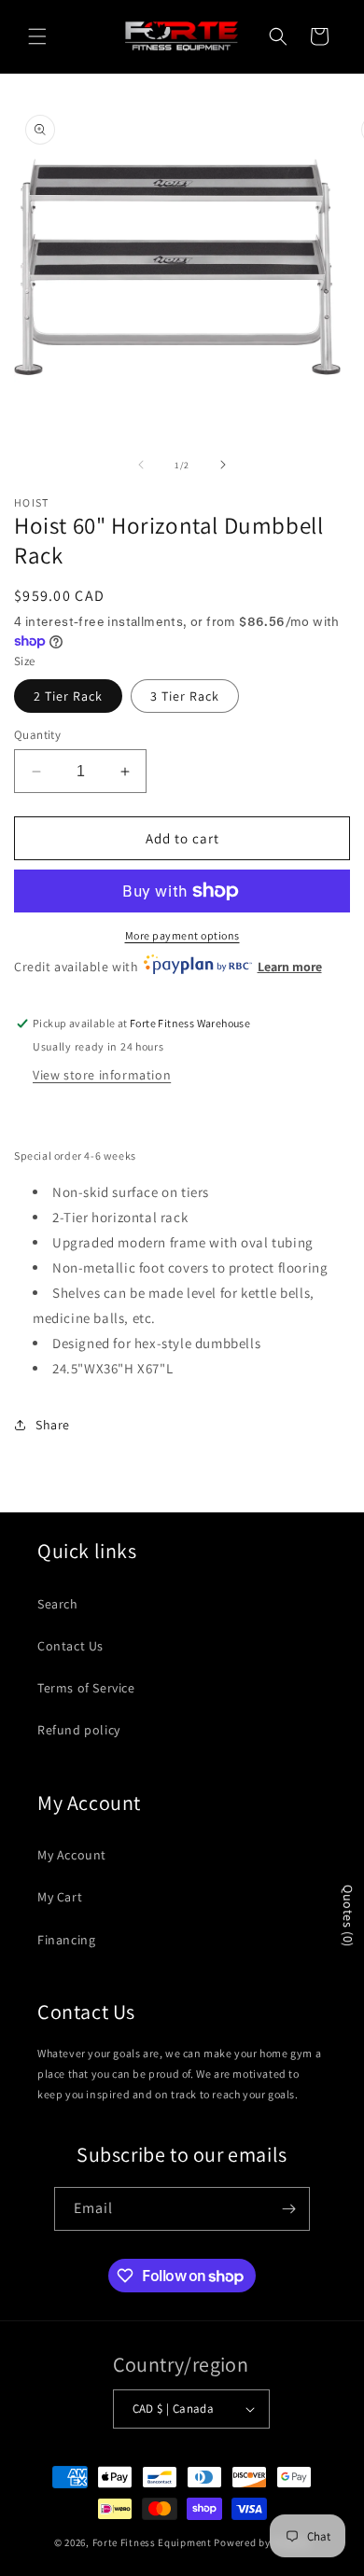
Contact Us (70, 1646)
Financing (66, 1940)
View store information (102, 1075)
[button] (37, 36)
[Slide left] (141, 465)
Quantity (37, 735)
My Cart (60, 1897)
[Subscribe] (288, 2209)
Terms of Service (86, 1688)
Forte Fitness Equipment (152, 2542)
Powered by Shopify (262, 2542)
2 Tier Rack (68, 696)
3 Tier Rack (185, 696)
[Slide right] (223, 465)
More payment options (182, 935)
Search (58, 1604)
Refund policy (79, 1730)
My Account (72, 1855)
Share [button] (53, 1425)
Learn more (290, 967)
